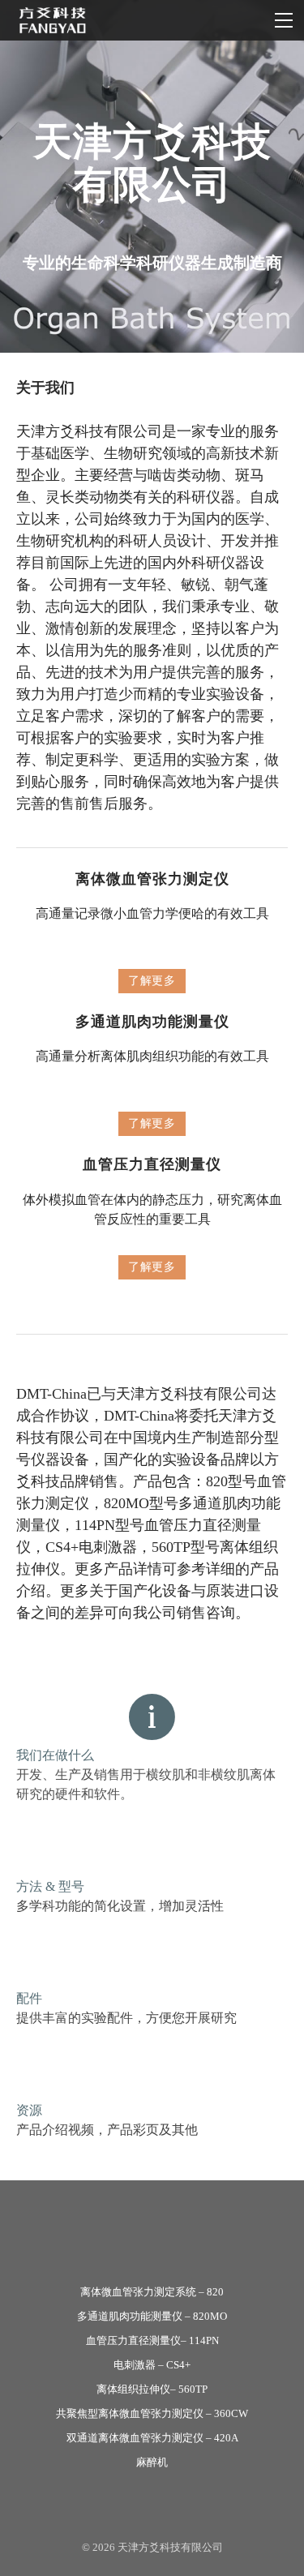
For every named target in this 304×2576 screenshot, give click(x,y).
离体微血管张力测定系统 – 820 (152, 2292)
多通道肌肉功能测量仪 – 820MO (152, 2316)
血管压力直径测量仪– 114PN (152, 2340)
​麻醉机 (152, 2462)
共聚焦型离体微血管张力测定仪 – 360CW (152, 2413)
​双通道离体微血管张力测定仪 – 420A (152, 2438)
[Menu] (284, 20)
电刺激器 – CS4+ (152, 2365)
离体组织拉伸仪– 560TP (152, 2389)
